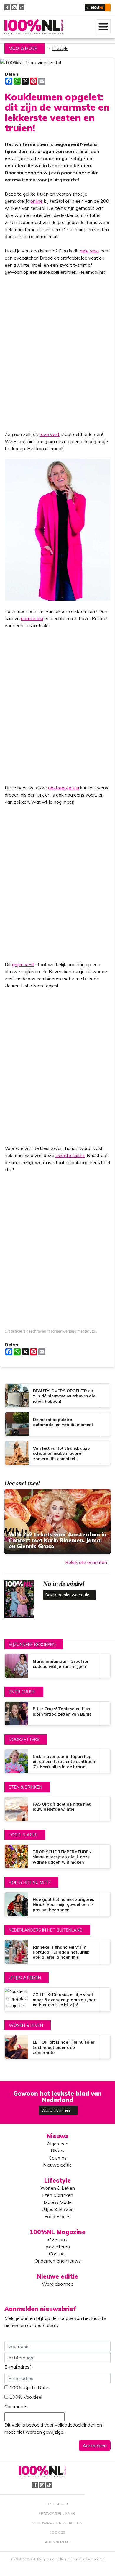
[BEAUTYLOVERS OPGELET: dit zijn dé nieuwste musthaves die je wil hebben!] (57, 1396)
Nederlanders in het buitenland (46, 1930)
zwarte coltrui (70, 1155)
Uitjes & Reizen (25, 1978)
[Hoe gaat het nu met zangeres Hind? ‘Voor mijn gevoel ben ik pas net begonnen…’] (57, 1904)
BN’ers (58, 2151)
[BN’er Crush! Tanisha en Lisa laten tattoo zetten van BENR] (57, 1713)
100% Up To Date (29, 2387)
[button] (98, 7)
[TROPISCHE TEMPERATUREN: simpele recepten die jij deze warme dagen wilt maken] (57, 1856)
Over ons (58, 2239)
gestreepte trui (64, 788)
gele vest (90, 251)
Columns (58, 2158)
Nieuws (57, 2136)
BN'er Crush (22, 1692)
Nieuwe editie (57, 2165)
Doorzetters (24, 1740)
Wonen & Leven (26, 2025)
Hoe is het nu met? (30, 1882)
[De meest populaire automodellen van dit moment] (57, 1424)
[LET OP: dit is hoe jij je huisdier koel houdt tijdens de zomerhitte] (57, 2047)
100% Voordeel (26, 2397)
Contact (57, 2254)
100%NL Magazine (33, 26)
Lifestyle (60, 49)
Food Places (23, 1835)
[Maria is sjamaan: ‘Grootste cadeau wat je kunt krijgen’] (57, 1666)
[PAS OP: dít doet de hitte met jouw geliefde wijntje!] (57, 1809)
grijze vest (23, 964)
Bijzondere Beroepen (32, 1645)
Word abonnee (57, 2110)
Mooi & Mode (23, 49)
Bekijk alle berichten (86, 1562)
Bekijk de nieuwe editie (68, 1595)
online (37, 201)
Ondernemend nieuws (58, 2261)
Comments (16, 2406)
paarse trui (32, 618)
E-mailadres (18, 2367)
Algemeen (58, 2144)
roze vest (50, 434)
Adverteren (58, 2247)
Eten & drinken (26, 1787)
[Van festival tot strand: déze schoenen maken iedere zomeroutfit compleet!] (57, 1453)
